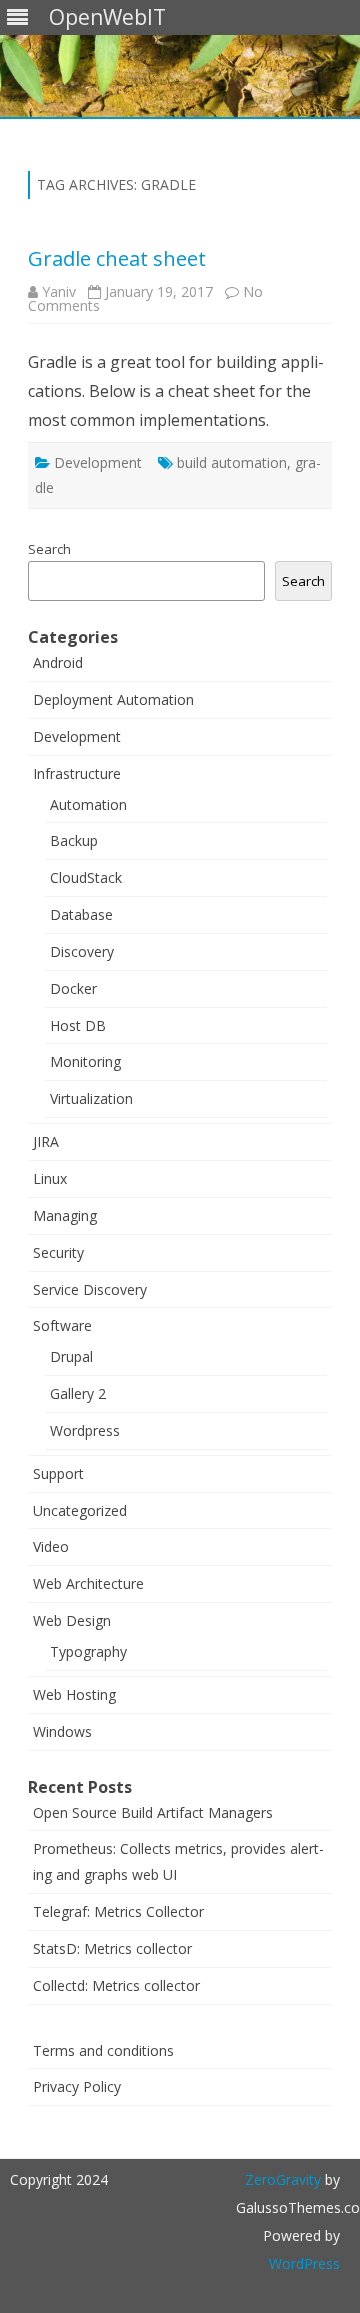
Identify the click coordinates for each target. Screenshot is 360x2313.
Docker (73, 988)
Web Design (72, 1620)
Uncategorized (80, 1510)
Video (51, 1546)
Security (58, 1252)
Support (58, 1473)
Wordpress (85, 1430)
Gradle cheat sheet (117, 258)
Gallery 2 (78, 1393)
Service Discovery (90, 1289)
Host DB (78, 1025)
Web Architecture (88, 1583)
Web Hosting (74, 1694)
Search (49, 549)
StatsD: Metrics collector (112, 1948)
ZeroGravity (283, 2179)
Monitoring (85, 1061)
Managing (65, 1215)
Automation (88, 804)
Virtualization (91, 1098)
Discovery (82, 951)
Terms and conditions (103, 2050)
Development (98, 462)
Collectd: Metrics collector (116, 1985)
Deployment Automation (113, 699)
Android (58, 662)
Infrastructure (77, 773)
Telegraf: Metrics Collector (118, 1911)
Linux (50, 1178)
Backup (74, 840)
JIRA (46, 1141)
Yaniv (59, 291)
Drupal (71, 1356)
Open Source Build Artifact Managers (153, 1812)
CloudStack (86, 877)
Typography (88, 1651)
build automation (232, 462)
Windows (62, 1731)
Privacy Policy (77, 2086)
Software (62, 1325)
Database (81, 914)
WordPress (304, 2263)
